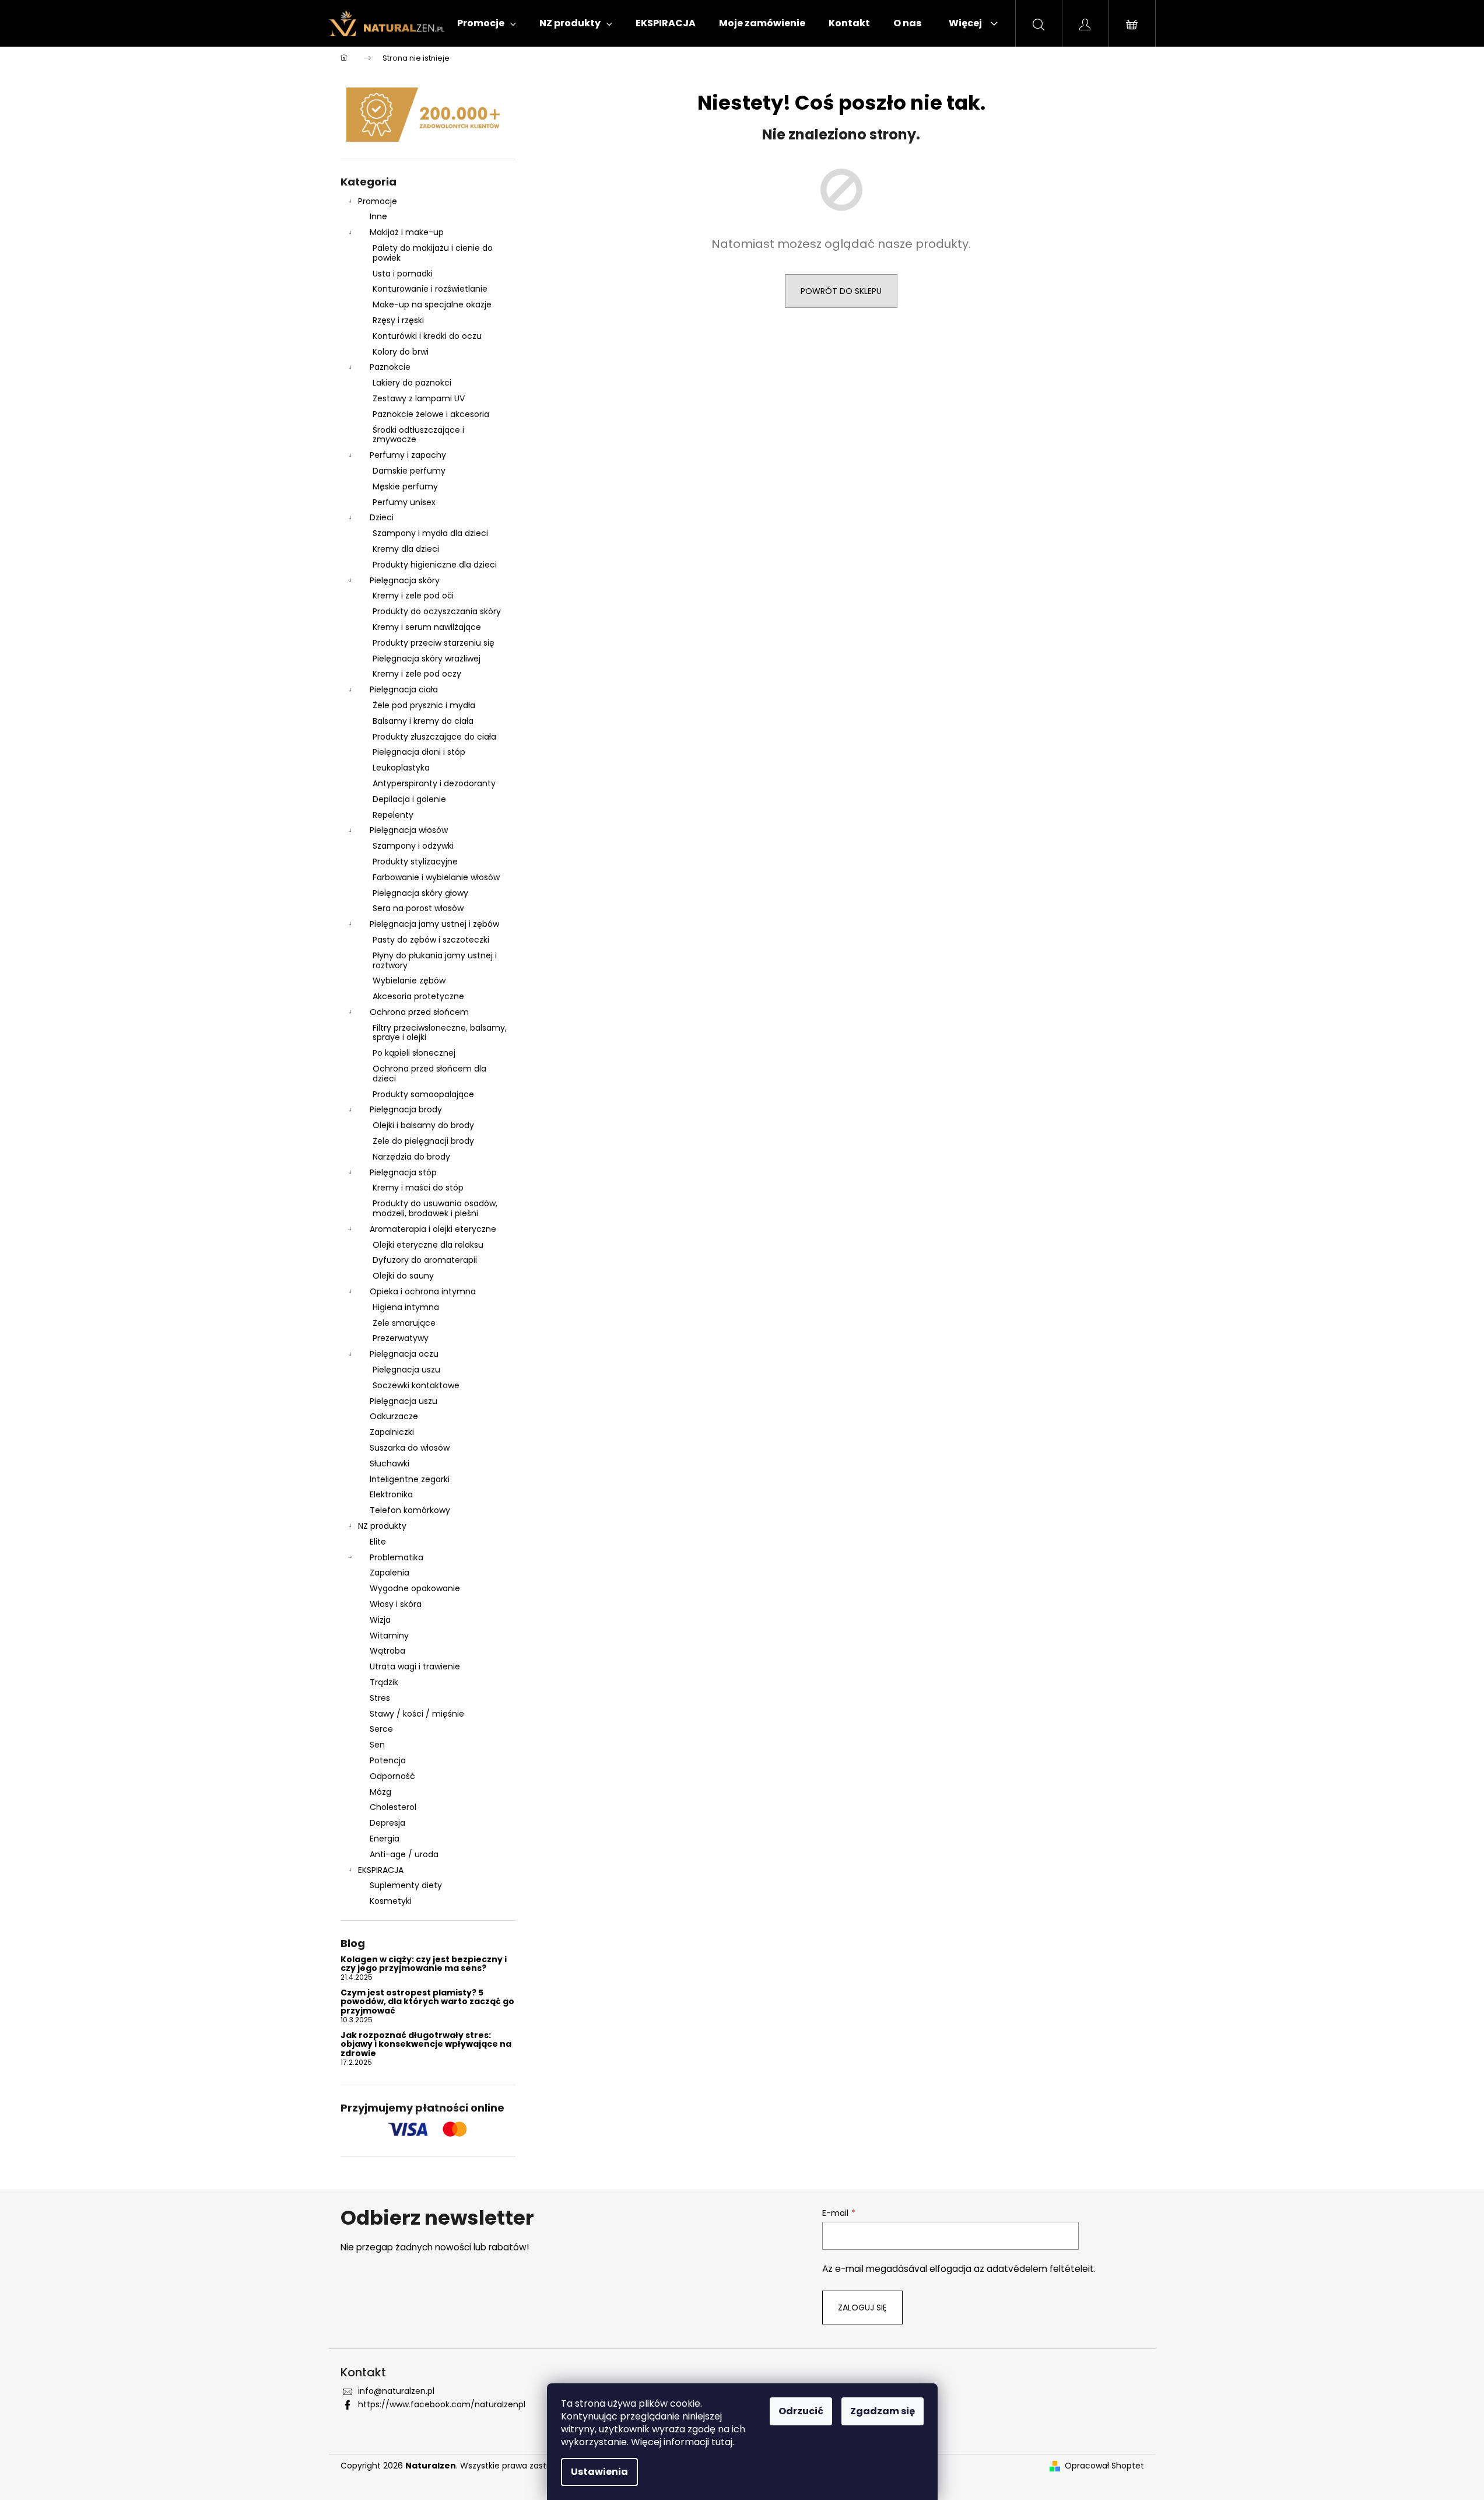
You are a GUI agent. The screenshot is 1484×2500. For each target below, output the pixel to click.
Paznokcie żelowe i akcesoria (431, 414)
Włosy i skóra (396, 1604)
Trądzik (384, 1682)
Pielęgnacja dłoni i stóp (419, 752)
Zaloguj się (862, 2308)
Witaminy (389, 1636)
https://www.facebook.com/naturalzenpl (442, 2404)
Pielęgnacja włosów (409, 830)
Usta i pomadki (403, 274)
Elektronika (391, 1494)
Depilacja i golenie (409, 799)
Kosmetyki (391, 1901)
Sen (377, 1745)
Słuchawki (390, 1463)
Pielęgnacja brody (406, 1109)
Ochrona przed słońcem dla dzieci (429, 1074)
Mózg (380, 1792)
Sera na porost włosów (418, 908)
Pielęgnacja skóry (405, 580)
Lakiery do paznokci (412, 383)
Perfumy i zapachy (408, 455)
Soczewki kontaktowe (416, 1385)
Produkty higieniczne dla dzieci (435, 565)
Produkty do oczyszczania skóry (437, 611)
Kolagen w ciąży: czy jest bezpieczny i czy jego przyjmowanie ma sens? (424, 1964)
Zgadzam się (883, 2411)
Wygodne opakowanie (415, 1588)
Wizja (380, 1620)
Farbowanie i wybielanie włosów (436, 877)
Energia (385, 1839)
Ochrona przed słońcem (419, 1012)
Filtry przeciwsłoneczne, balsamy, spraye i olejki (440, 1033)
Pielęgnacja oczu (404, 1354)
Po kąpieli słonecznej (414, 1053)
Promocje (378, 201)
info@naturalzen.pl (396, 2391)
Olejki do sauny (403, 1276)
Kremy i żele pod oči (413, 596)
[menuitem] (487, 23)
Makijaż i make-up (407, 232)
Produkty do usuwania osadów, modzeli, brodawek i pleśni (435, 1208)
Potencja (388, 1760)
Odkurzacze (394, 1416)
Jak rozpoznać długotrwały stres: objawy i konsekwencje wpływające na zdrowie (426, 2044)
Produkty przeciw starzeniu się (434, 643)
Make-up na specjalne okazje (432, 304)
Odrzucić (801, 2411)
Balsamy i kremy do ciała (423, 721)
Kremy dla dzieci (406, 549)
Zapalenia (390, 1573)
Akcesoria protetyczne (418, 996)
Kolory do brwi (401, 352)
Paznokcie (390, 367)
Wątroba (387, 1651)
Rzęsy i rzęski (398, 320)
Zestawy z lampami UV (419, 398)
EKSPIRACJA (381, 1870)
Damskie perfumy (409, 471)
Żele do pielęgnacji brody (423, 1141)
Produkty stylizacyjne (415, 862)
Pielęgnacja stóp (403, 1172)
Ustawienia (599, 2472)
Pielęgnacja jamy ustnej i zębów (434, 924)
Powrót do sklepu (841, 291)
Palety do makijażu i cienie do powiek (433, 253)
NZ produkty (382, 1526)
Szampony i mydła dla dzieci (430, 533)
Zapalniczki (392, 1432)
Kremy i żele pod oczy (417, 674)
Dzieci (382, 517)
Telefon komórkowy (410, 1510)
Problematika (397, 1557)
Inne (378, 216)
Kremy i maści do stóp (418, 1188)
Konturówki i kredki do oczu (427, 336)
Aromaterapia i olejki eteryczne (433, 1229)
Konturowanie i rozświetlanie (430, 289)
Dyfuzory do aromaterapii (425, 1260)
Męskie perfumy (405, 486)
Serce (381, 1729)
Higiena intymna (406, 1307)
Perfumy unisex (404, 502)
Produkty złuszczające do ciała (434, 737)
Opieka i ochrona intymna (423, 1291)
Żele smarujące (404, 1323)
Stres (380, 1698)
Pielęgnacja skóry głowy (420, 893)
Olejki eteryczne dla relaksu (428, 1245)
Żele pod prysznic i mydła (424, 705)
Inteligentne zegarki (410, 1479)
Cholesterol (393, 1807)
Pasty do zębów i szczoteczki (431, 940)
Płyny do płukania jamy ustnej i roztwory (435, 960)
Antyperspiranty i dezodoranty (434, 783)
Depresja (387, 1823)
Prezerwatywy (401, 1338)
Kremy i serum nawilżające (427, 627)
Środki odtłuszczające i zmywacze (418, 435)
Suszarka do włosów (410, 1448)
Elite (378, 1542)
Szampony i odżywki (413, 846)
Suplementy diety (406, 1885)
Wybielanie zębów (409, 981)
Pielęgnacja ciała (404, 689)
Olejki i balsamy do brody (423, 1125)
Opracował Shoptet (1104, 2466)
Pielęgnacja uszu (406, 1370)
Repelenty (393, 815)
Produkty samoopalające (423, 1094)
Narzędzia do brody (411, 1157)
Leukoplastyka (401, 768)
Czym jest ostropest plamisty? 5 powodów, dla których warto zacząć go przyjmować (427, 2002)
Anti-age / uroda (404, 1854)
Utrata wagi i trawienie (415, 1666)
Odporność (392, 1776)
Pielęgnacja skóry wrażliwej (427, 659)
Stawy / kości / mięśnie (417, 1714)
